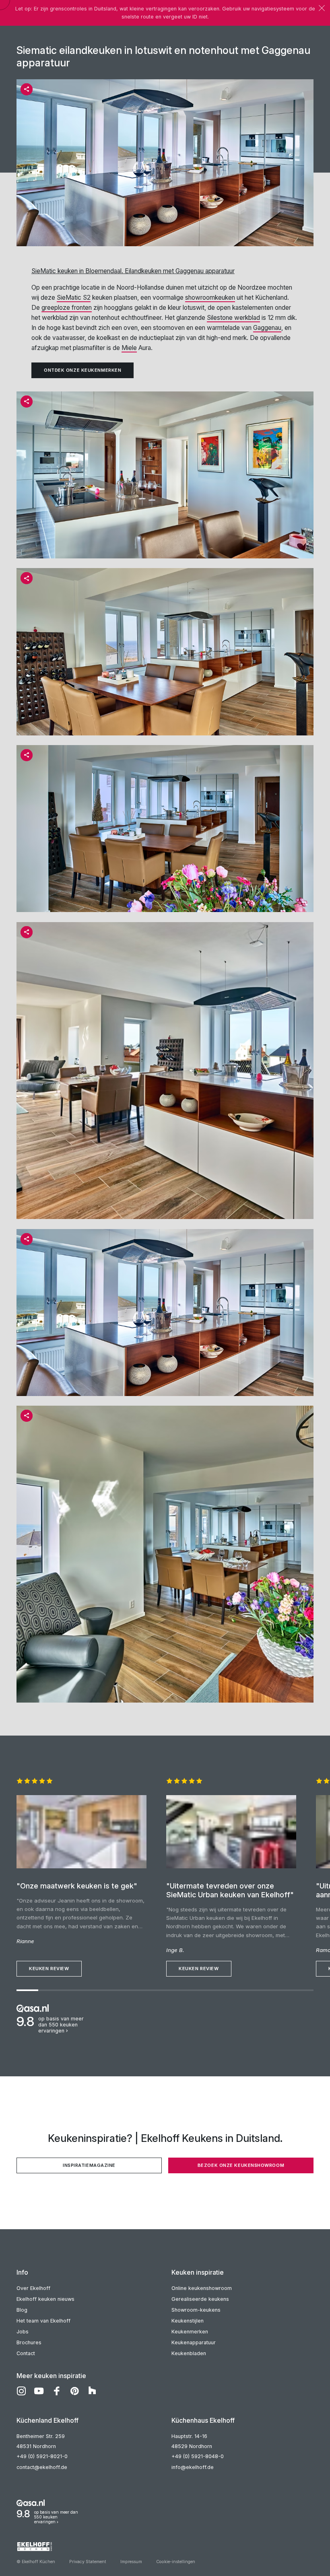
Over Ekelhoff (33, 2288)
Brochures (29, 2342)
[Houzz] (92, 2391)
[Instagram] (21, 2391)
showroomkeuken (210, 298)
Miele (129, 348)
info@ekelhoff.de (193, 2467)
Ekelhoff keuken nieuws (45, 2299)
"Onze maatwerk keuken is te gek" (77, 1886)
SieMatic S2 (74, 298)
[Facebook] (57, 2391)
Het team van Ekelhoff (43, 2321)
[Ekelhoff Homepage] (165, 2547)
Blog (22, 2310)
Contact (26, 2353)
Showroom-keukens (196, 2310)
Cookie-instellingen (176, 2562)
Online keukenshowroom (202, 2288)
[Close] (322, 8)
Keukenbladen (189, 2353)
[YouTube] (39, 2391)
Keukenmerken (190, 2332)
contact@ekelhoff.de (42, 2467)
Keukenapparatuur (194, 2342)
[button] (27, 89)
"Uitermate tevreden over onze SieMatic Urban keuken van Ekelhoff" (230, 1890)
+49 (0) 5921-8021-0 (42, 2456)
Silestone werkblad (233, 318)
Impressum (131, 2562)
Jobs (23, 2332)
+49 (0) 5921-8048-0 (198, 2456)
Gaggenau (267, 328)
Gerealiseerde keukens (200, 2299)
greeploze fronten (67, 308)
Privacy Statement (88, 2562)
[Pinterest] (74, 2391)
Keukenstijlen (188, 2321)
